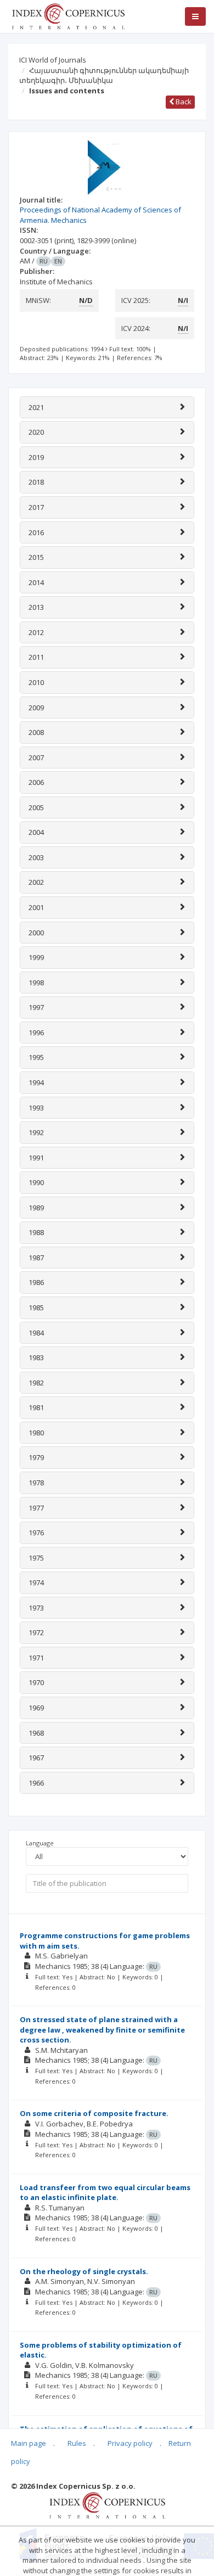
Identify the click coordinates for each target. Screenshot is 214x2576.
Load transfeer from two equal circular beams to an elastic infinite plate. (105, 2193)
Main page (29, 2443)
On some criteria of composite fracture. (94, 2113)
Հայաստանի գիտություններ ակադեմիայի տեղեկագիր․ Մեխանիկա (104, 75)
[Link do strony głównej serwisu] (68, 15)
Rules (77, 2443)
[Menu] (195, 16)
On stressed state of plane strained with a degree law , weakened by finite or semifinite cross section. (102, 2030)
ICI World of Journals (53, 60)
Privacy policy (130, 2443)
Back (183, 102)
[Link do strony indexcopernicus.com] (107, 2505)
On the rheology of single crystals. (84, 2271)
